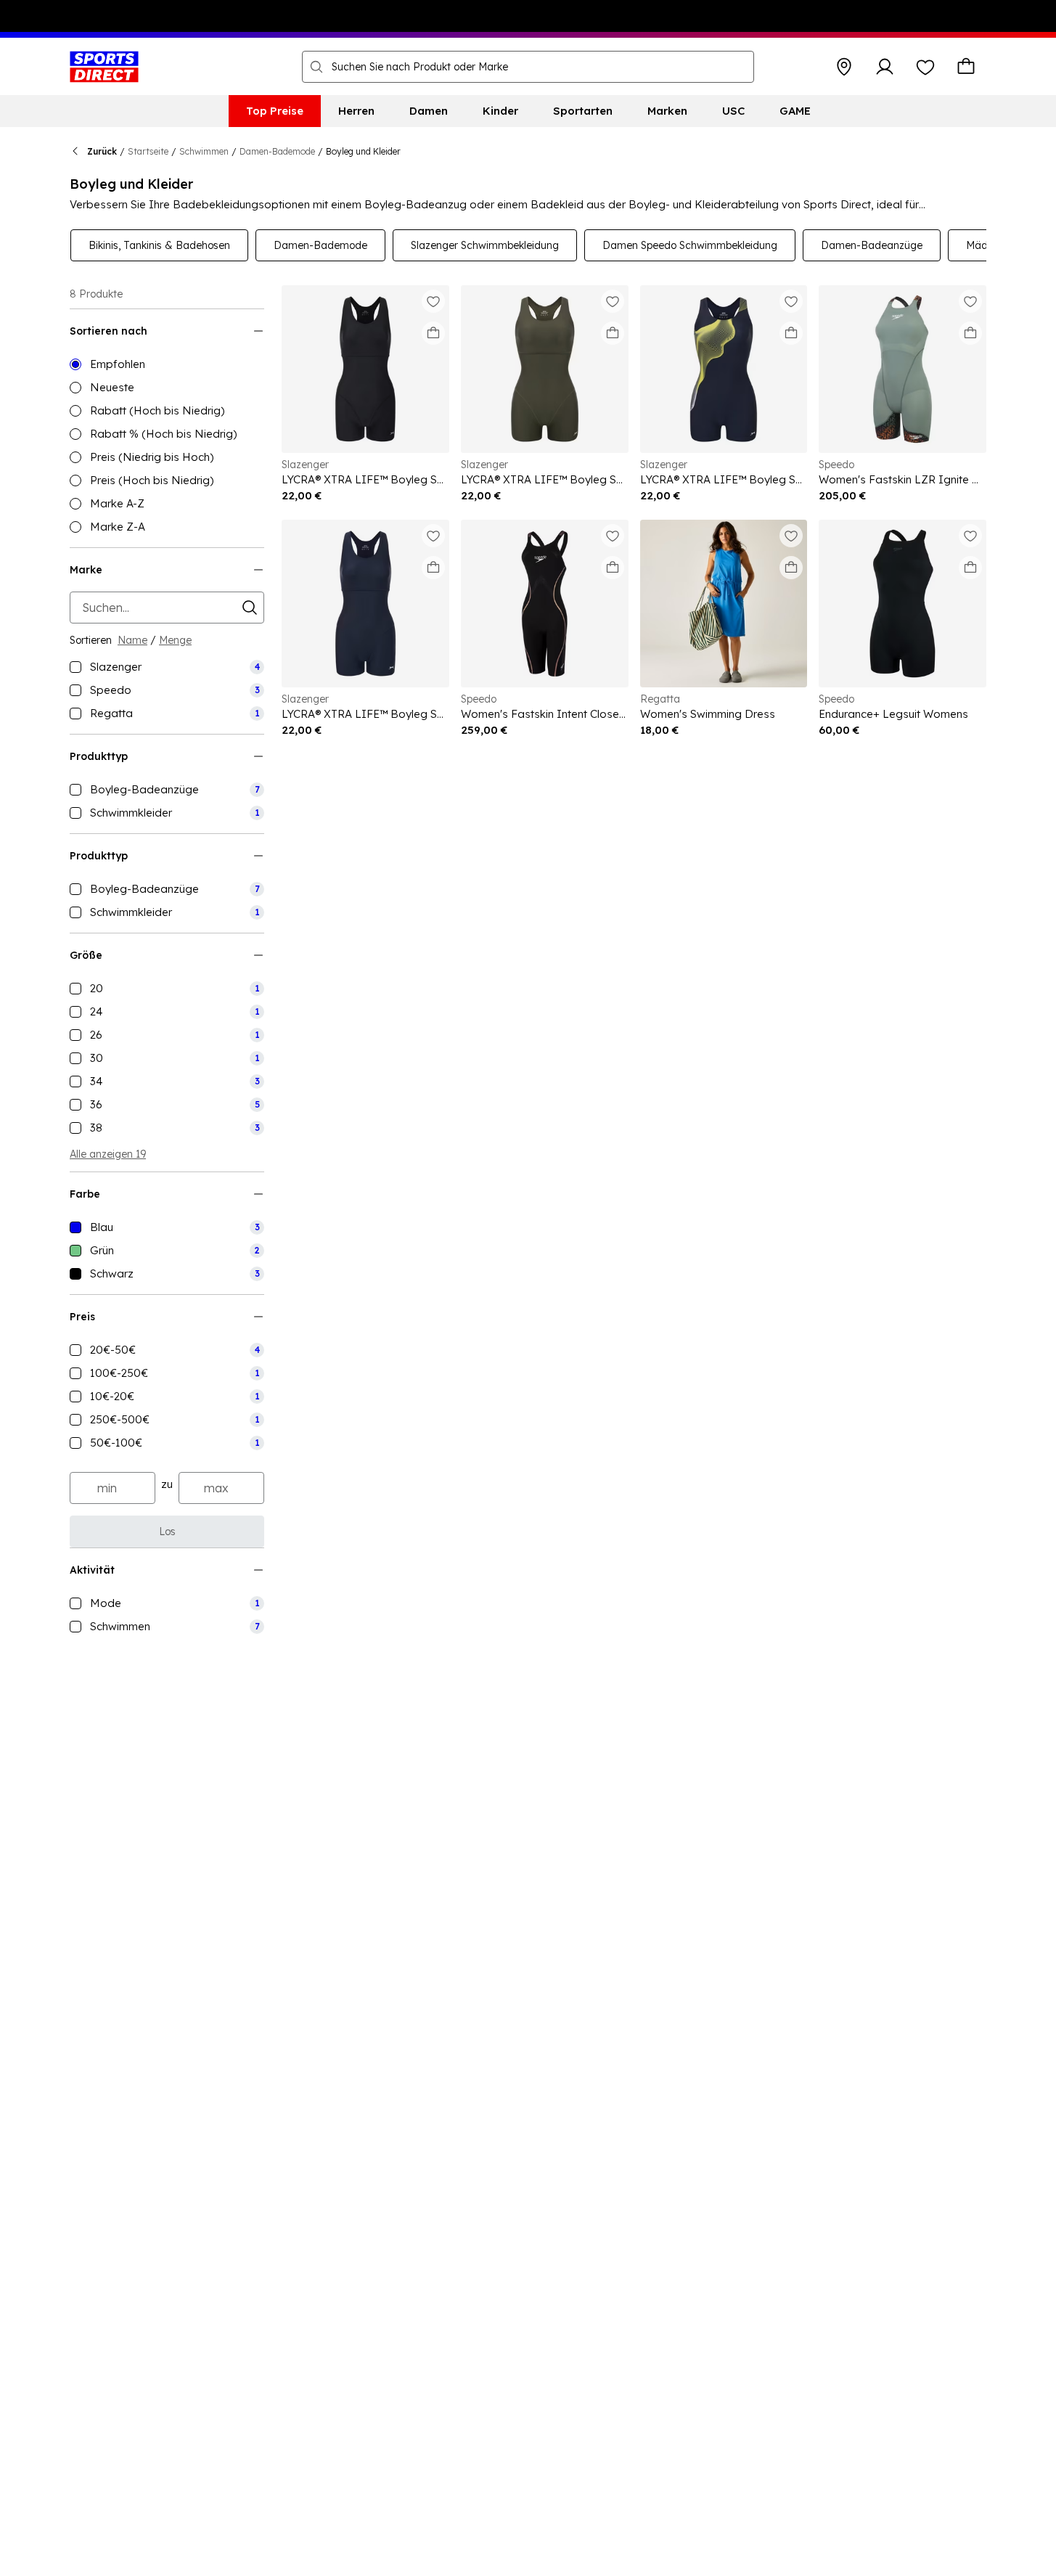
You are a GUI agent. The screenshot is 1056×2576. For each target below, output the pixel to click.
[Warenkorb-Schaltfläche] (966, 67)
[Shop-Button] (844, 67)
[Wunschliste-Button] (925, 67)
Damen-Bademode (277, 151)
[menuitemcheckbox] (167, 667)
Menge (175, 640)
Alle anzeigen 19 (108, 1154)
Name (132, 640)
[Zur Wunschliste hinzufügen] (433, 301)
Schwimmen (204, 151)
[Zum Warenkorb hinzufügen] (433, 333)
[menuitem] (275, 111)
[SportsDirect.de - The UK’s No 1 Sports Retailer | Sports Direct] (104, 67)
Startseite (148, 151)
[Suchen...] (316, 67)
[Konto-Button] (885, 67)
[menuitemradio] (167, 364)
